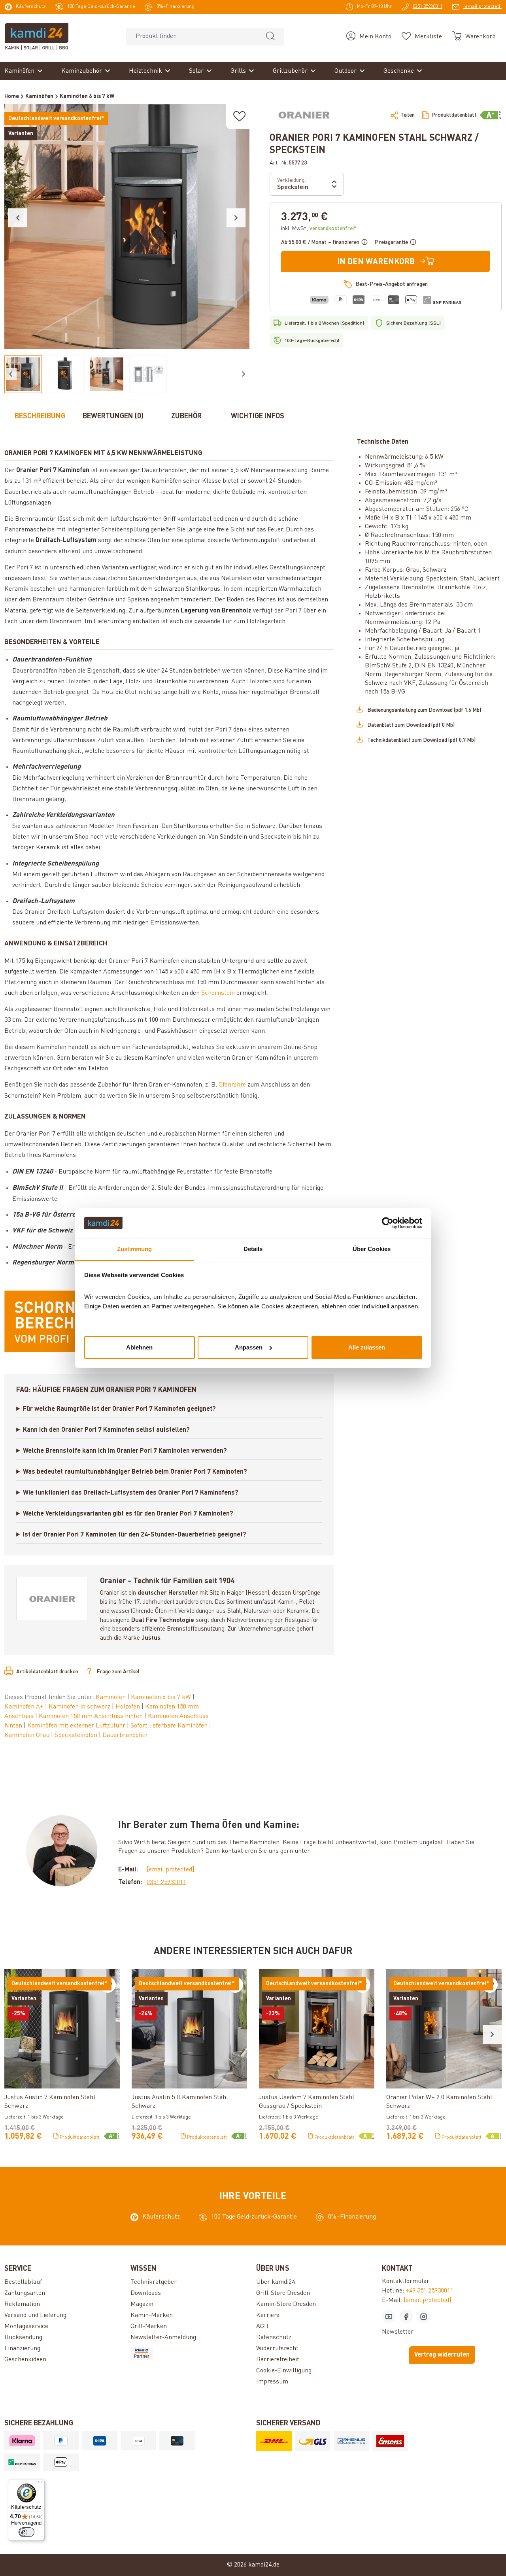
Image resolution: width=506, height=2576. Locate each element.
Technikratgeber (154, 2282)
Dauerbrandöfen (125, 1735)
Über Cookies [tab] (372, 1249)
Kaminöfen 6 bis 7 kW (162, 1697)
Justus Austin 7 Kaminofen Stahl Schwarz (50, 2102)
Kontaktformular (406, 2281)
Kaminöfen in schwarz (80, 1707)
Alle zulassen (367, 1347)
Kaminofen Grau (28, 1735)
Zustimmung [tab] (135, 1249)
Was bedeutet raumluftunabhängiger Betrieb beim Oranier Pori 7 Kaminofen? (135, 1472)
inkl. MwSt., (319, 229)
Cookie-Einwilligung (284, 2371)
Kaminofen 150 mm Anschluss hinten (92, 1716)
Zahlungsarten (25, 2293)
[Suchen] (270, 37)
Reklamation (22, 2304)
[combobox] (192, 37)
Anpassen (249, 1347)
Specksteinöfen (77, 1735)
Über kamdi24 (276, 2282)
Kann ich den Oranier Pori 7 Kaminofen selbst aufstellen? (106, 1430)
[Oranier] (304, 115)
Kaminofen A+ (25, 1707)
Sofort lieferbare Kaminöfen (170, 1726)
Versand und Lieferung (35, 2315)
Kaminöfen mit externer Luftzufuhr (77, 1726)
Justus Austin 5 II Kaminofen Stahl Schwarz (180, 2102)
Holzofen (128, 1707)
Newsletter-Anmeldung (163, 2338)
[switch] (26, 2532)
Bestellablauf (23, 2282)
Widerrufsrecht (277, 2349)
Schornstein (218, 993)
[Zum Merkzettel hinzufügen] (240, 116)
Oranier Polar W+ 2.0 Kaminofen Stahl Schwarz (439, 2102)
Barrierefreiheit (278, 2360)
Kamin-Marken (152, 2315)
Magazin (142, 2304)
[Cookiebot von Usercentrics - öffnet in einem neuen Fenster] (388, 1223)
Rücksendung (23, 2338)
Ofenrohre (232, 1085)
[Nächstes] (236, 218)
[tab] (40, 417)
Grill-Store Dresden (283, 2293)
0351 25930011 (166, 1882)
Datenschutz (274, 2338)
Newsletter (398, 2332)
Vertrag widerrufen (442, 2355)
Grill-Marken (149, 2327)
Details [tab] (253, 1249)
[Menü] (40, 2484)
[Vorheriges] (18, 218)
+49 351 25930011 (430, 2291)
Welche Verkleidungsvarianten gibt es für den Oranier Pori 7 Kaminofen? (128, 1514)
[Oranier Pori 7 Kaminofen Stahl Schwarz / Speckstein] (127, 227)
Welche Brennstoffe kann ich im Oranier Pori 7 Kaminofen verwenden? (125, 1451)
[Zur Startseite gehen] (37, 36)
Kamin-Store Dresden (286, 2304)
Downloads (146, 2293)
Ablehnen (139, 1347)
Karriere (268, 2315)
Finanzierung (22, 2349)
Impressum (272, 2382)
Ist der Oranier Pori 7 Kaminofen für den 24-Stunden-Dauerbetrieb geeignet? (135, 1535)
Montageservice (26, 2327)
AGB (262, 2327)
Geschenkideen (25, 2360)
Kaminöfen (111, 1697)
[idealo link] (190, 2353)
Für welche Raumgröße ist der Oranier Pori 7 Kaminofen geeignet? (119, 1409)
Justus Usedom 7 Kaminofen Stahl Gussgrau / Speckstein (307, 2102)
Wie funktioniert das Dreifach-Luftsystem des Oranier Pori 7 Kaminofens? (131, 1493)
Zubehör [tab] (186, 416)
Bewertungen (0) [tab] (113, 416)
